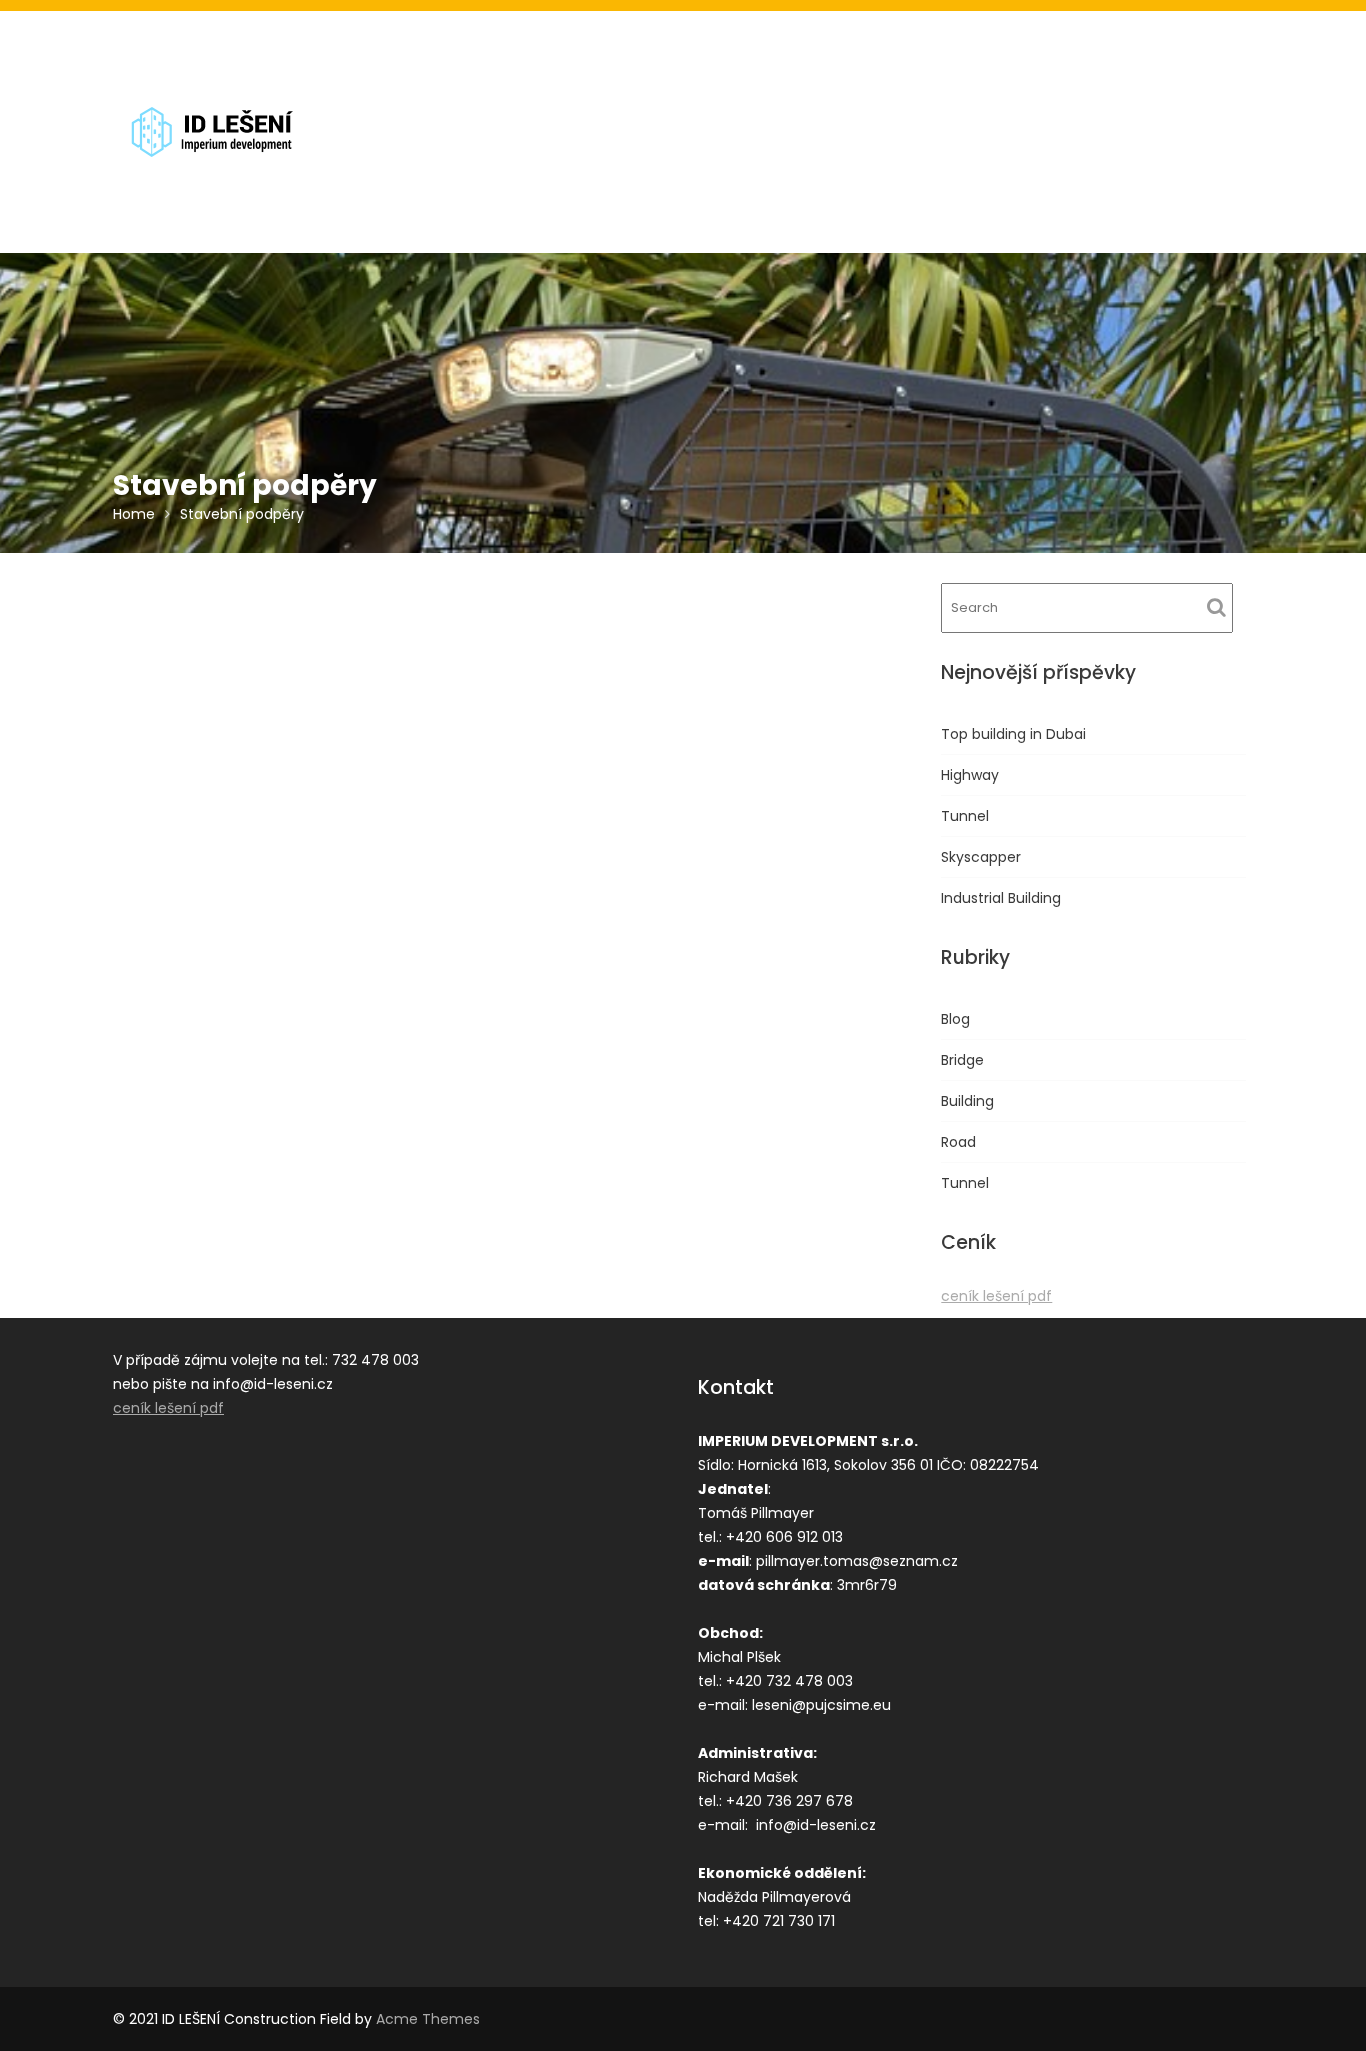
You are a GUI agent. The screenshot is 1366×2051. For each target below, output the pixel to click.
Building (967, 1101)
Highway (970, 775)
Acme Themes (428, 2019)
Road (958, 1142)
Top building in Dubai (1013, 734)
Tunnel (965, 816)
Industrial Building (1001, 898)
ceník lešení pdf (996, 1296)
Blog (955, 1019)
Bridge (962, 1060)
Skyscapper (981, 857)
